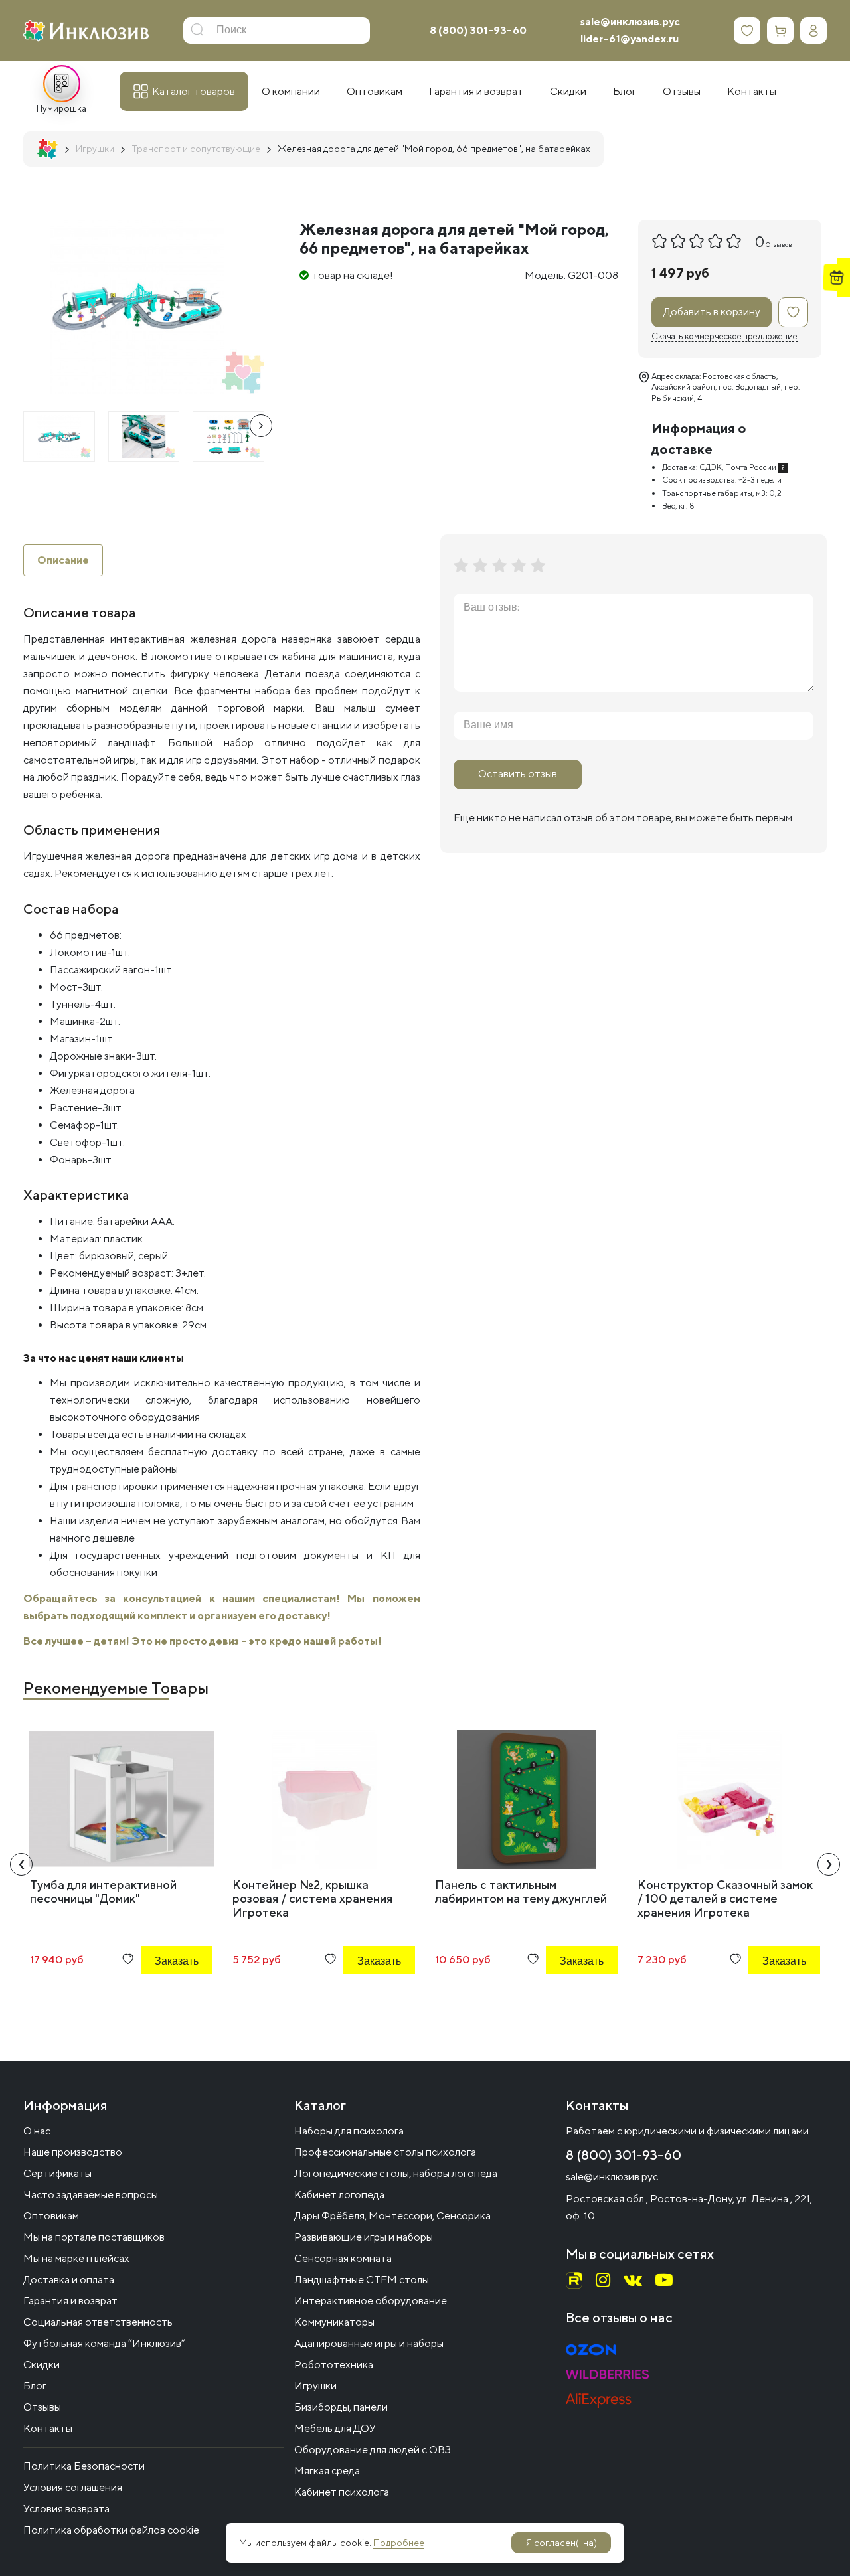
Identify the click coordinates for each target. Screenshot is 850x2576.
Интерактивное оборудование (371, 2301)
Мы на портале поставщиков (94, 2237)
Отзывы (42, 2407)
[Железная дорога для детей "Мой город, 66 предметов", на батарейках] (59, 437)
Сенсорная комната (343, 2258)
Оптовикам (51, 2216)
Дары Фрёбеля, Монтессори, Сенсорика (392, 2216)
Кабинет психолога (342, 2492)
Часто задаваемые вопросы (91, 2195)
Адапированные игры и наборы (369, 2343)
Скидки (42, 2365)
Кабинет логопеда (339, 2195)
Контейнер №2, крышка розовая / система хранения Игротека (312, 1898)
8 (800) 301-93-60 (478, 30)
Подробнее (399, 2543)
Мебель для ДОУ (335, 2428)
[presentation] (261, 426)
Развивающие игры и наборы (364, 2237)
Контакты (48, 2428)
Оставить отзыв (518, 774)
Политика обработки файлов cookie (111, 2530)
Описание (63, 560)
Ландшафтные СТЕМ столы (362, 2280)
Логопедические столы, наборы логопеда (396, 2173)
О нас (37, 2131)
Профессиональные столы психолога (385, 2152)
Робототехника (334, 2365)
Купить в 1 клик (159, 1997)
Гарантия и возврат (70, 2301)
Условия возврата (66, 2509)
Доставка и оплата (69, 2280)
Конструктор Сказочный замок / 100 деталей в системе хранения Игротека (725, 1898)
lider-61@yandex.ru (630, 39)
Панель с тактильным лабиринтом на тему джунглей (521, 1892)
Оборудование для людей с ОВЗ (373, 2450)
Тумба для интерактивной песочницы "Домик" (103, 1892)
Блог (35, 2386)
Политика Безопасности (84, 2466)
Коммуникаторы (334, 2322)
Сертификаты (57, 2173)
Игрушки (315, 2386)
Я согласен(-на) (561, 2543)
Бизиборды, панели (341, 2407)
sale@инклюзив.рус (630, 22)
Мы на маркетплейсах (76, 2258)
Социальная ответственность (98, 2322)
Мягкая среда (327, 2471)
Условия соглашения (73, 2487)
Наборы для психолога (349, 2131)
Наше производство (73, 2152)
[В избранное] (793, 312)
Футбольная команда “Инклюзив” (104, 2343)
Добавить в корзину (712, 312)
